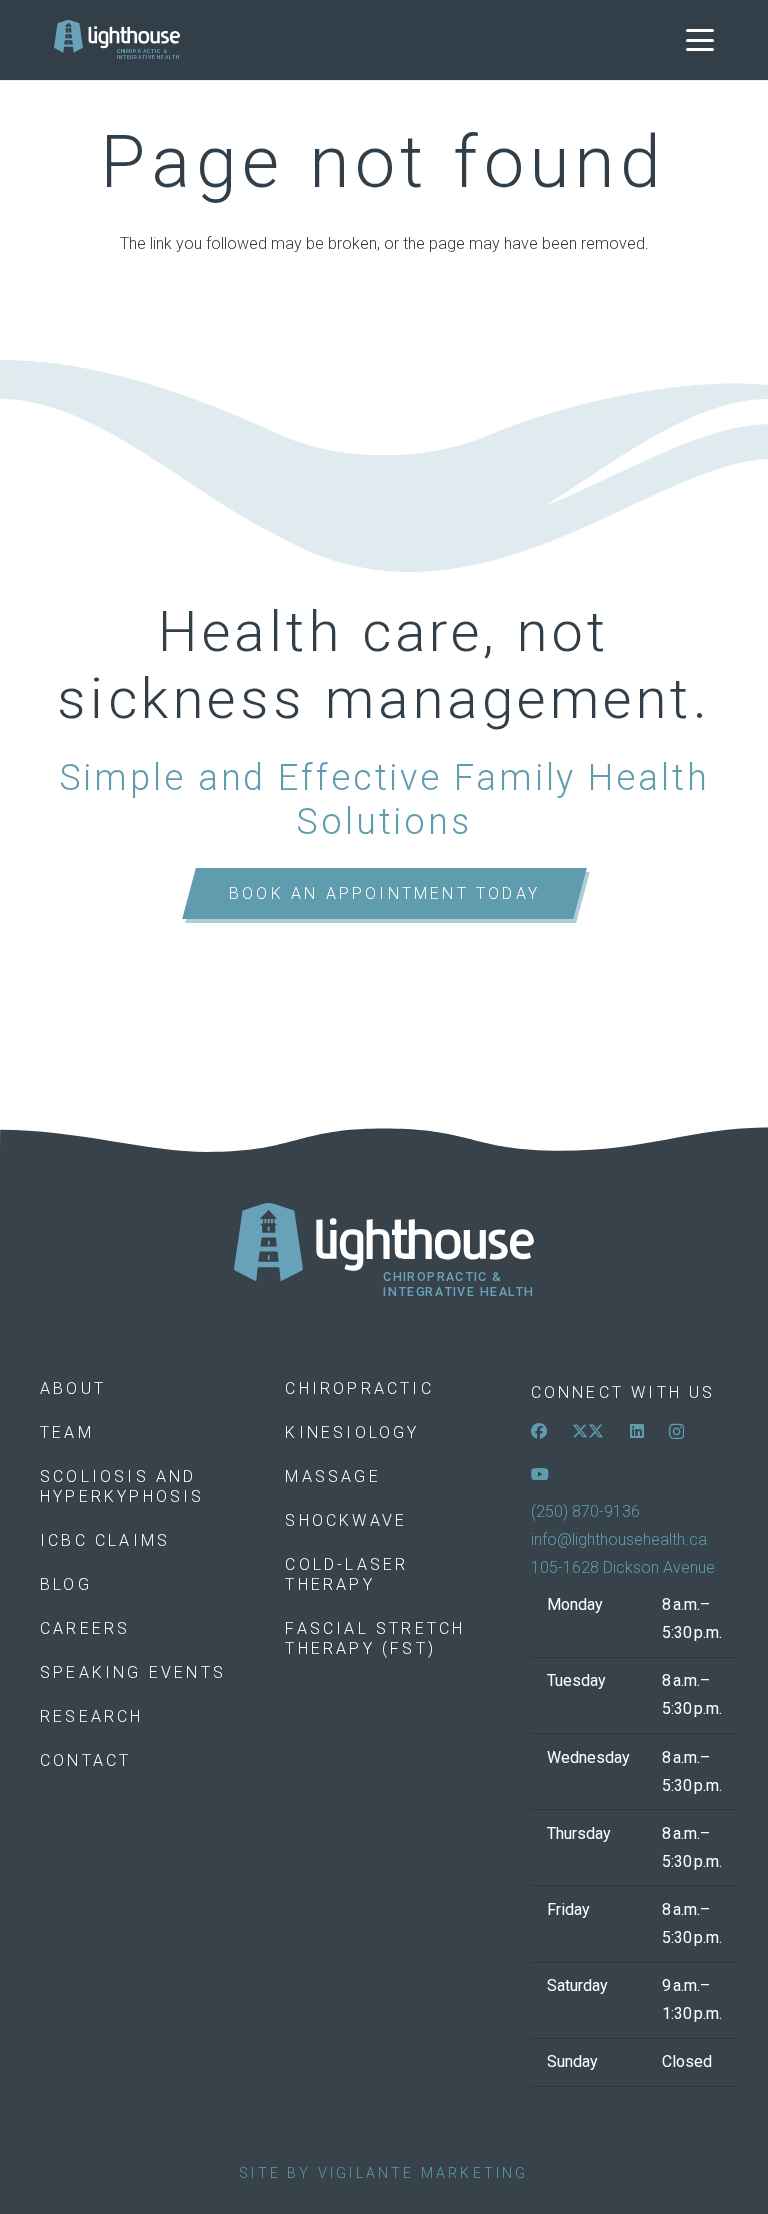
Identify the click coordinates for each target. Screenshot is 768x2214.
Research (92, 1716)
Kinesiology (352, 1432)
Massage (332, 1476)
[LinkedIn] (637, 1431)
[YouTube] (540, 1474)
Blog (66, 1584)
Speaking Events (133, 1672)
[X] (588, 1431)
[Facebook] (539, 1431)
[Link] (384, 1250)
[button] (700, 40)
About (73, 1388)
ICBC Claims (105, 1540)
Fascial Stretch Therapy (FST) (375, 1638)
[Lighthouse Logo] (117, 40)
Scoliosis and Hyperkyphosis (122, 1486)
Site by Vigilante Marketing (383, 2173)
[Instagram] (676, 1432)
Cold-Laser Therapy (346, 1574)
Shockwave (346, 1520)
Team (67, 1432)
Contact (85, 1760)
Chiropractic (359, 1388)
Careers (85, 1628)
